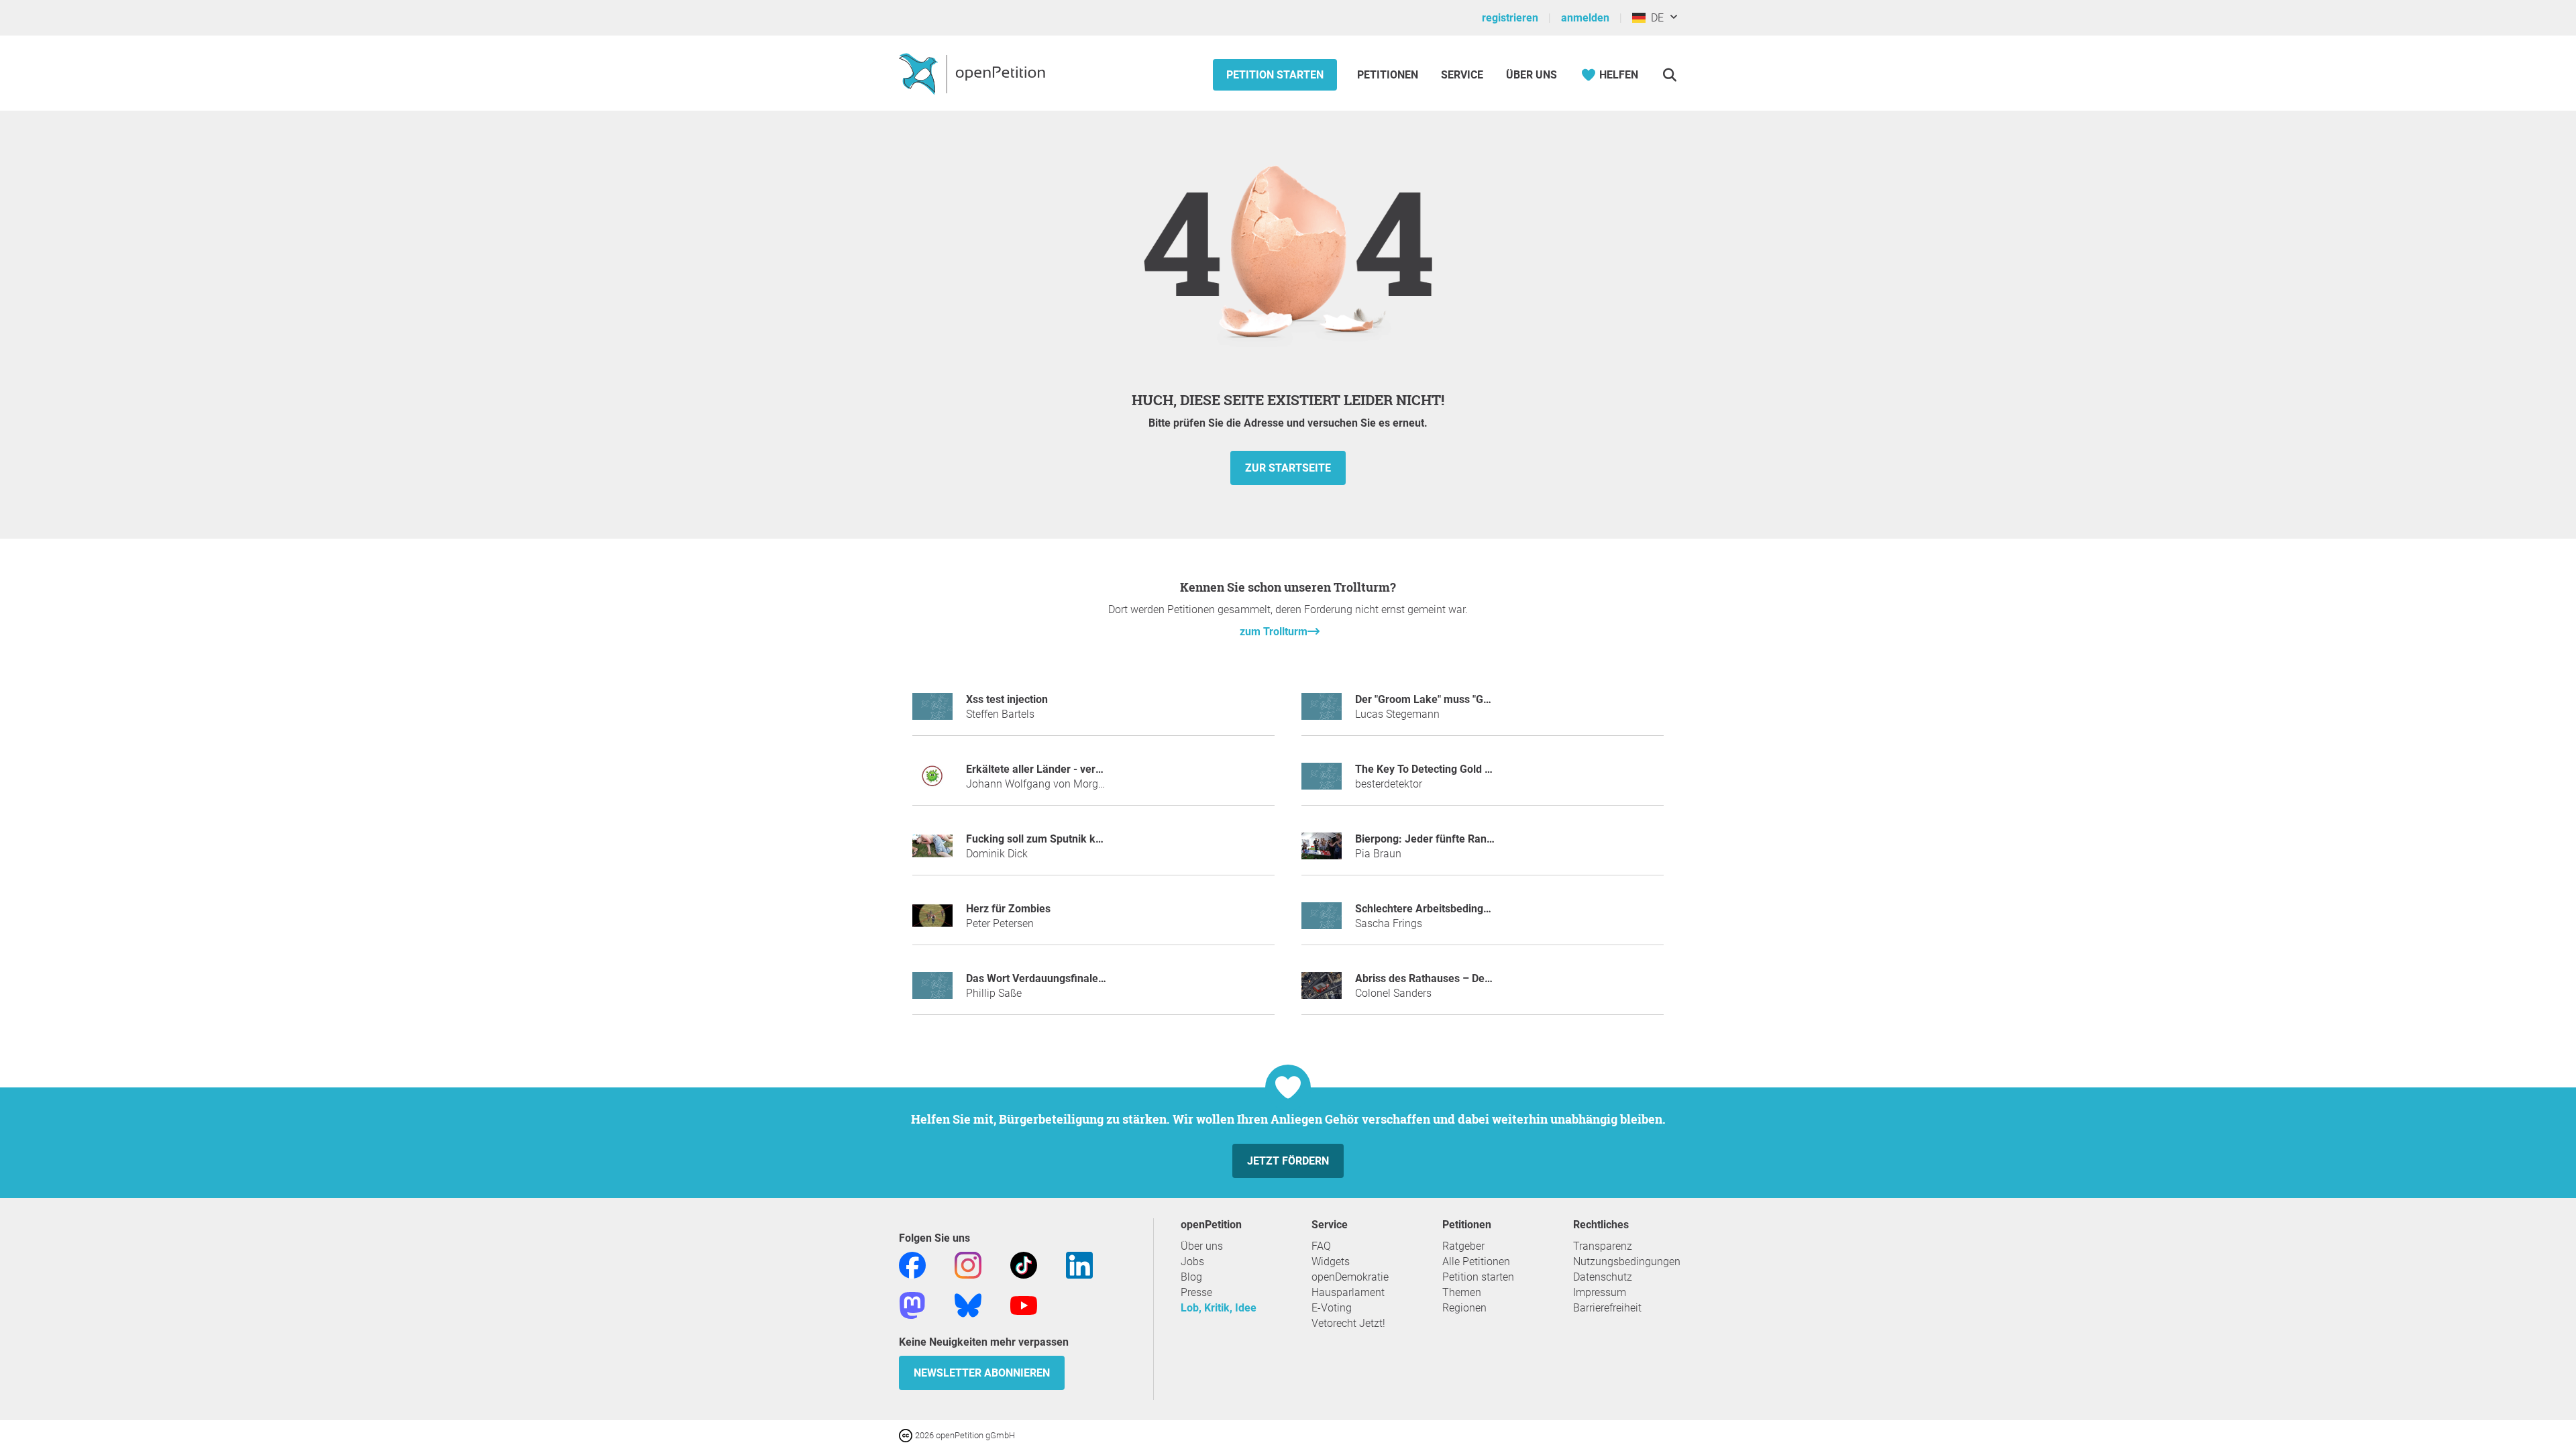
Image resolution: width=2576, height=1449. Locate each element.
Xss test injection (1007, 699)
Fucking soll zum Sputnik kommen (1049, 839)
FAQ (1321, 1246)
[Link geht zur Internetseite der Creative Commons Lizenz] (907, 1435)
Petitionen (1389, 75)
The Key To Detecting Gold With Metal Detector (1467, 769)
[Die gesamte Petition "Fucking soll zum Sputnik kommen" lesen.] (932, 852)
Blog (1191, 1277)
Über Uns (1532, 75)
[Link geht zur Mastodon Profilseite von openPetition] (912, 1304)
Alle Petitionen (1476, 1262)
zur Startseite (1288, 468)
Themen (1462, 1292)
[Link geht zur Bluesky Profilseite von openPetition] (968, 1304)
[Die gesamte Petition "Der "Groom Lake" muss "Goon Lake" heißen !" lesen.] (1322, 712)
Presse (1196, 1292)
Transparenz (1603, 1246)
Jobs (1192, 1262)
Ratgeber (1463, 1246)
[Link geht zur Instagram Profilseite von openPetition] (968, 1264)
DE (1655, 18)
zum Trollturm (1274, 632)
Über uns (1202, 1246)
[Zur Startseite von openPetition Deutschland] (974, 73)
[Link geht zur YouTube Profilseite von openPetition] (1024, 1304)
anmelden (1585, 18)
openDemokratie (1350, 1277)
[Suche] (1669, 75)
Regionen (1464, 1308)
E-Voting (1332, 1308)
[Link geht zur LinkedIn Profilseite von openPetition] (1079, 1264)
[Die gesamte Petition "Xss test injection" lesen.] (932, 712)
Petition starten (1275, 75)
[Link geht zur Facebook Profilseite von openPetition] (912, 1264)
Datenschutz (1603, 1277)
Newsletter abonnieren (982, 1373)
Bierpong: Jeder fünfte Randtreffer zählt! (1454, 839)
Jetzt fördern (1288, 1161)
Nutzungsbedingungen (1627, 1262)
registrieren (1510, 18)
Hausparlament (1348, 1292)
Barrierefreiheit (1607, 1308)
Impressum (1600, 1292)
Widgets (1331, 1262)
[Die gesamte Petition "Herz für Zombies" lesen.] (932, 921)
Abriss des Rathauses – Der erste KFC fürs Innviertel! (1483, 978)
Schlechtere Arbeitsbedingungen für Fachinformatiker (1486, 909)
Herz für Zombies (1008, 909)
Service (1462, 75)
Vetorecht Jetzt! (1348, 1323)
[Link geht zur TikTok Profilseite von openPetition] (1024, 1264)
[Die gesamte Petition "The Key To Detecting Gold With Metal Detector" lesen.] (1322, 782)
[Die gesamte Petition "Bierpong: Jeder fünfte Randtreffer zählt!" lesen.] (1322, 852)
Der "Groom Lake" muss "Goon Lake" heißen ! (1464, 699)
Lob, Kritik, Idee (1219, 1308)
